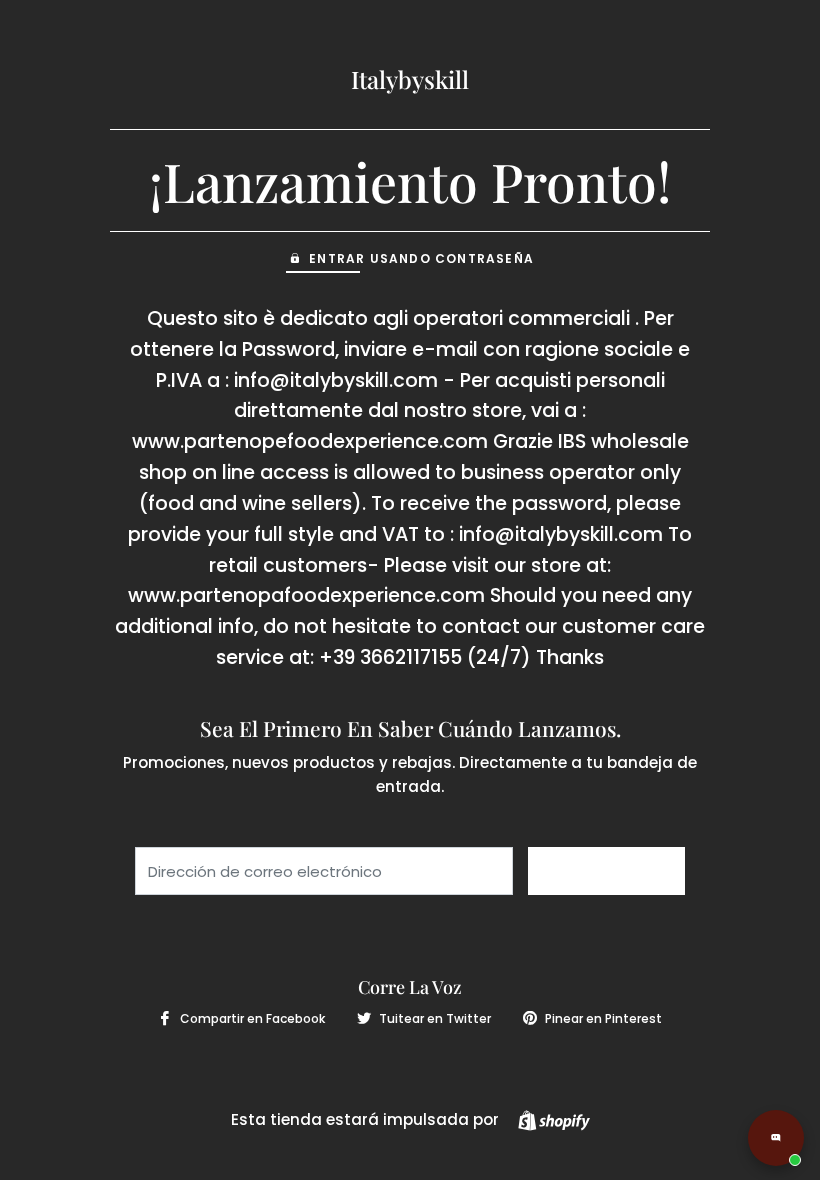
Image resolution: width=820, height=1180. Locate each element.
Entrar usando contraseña (421, 258)
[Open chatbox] (776, 1138)
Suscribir (606, 871)
